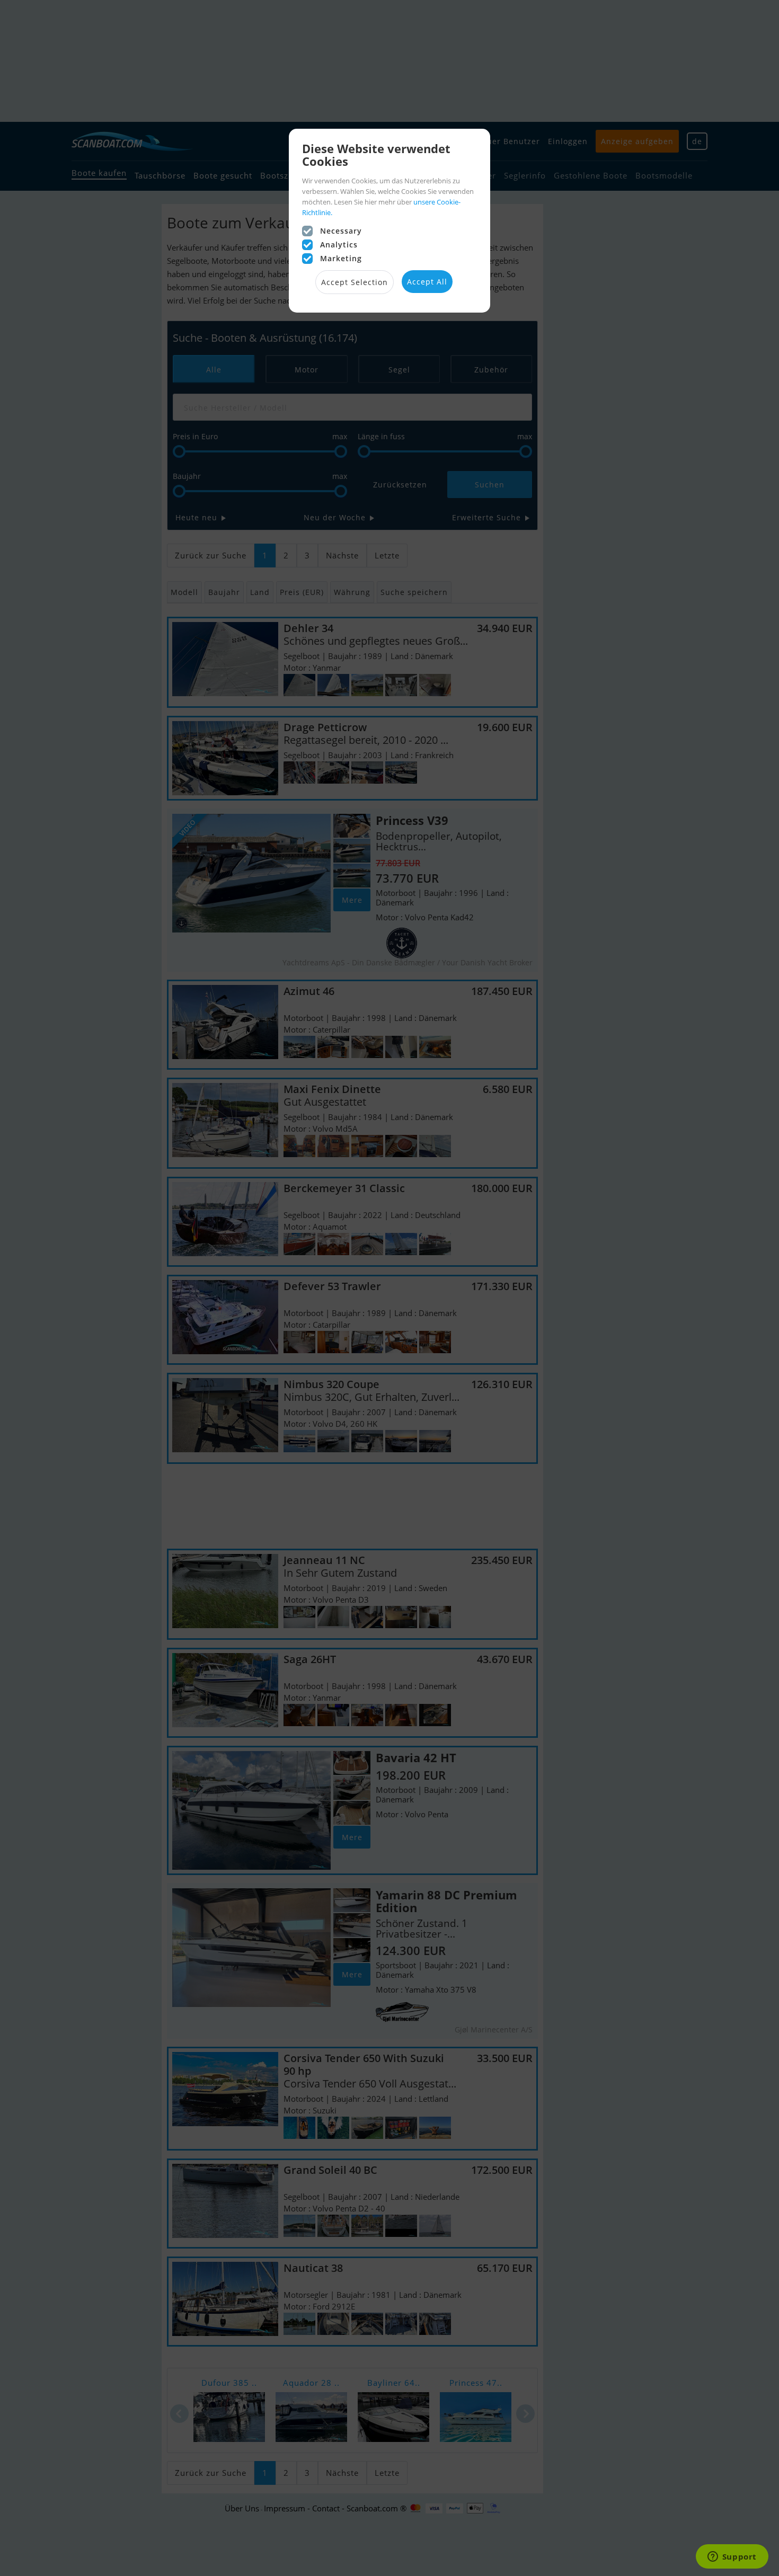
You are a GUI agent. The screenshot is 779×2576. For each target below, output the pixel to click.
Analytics (339, 245)
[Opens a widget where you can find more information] (732, 2557)
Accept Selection (355, 282)
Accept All (427, 282)
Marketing (341, 258)
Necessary (341, 231)
